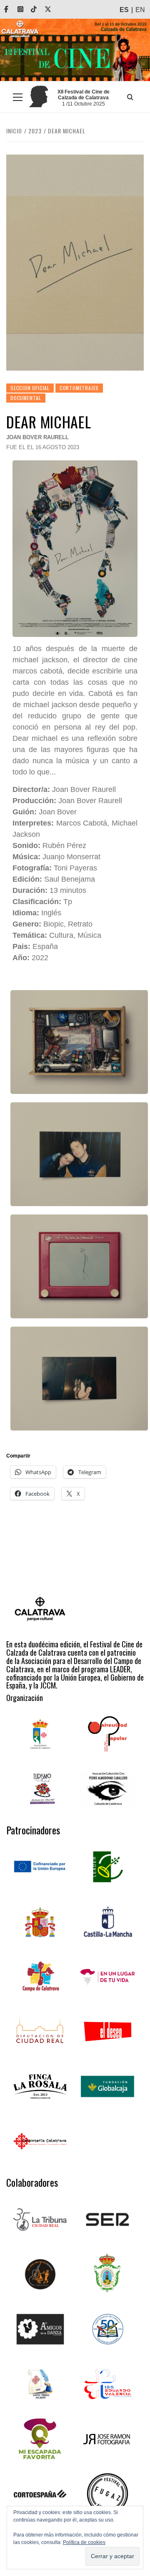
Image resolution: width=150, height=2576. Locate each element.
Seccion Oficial (30, 388)
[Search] (130, 97)
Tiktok (40, 9)
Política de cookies (84, 2542)
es (124, 10)
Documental (26, 398)
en (140, 10)
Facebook (12, 9)
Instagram (26, 9)
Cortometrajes (79, 388)
